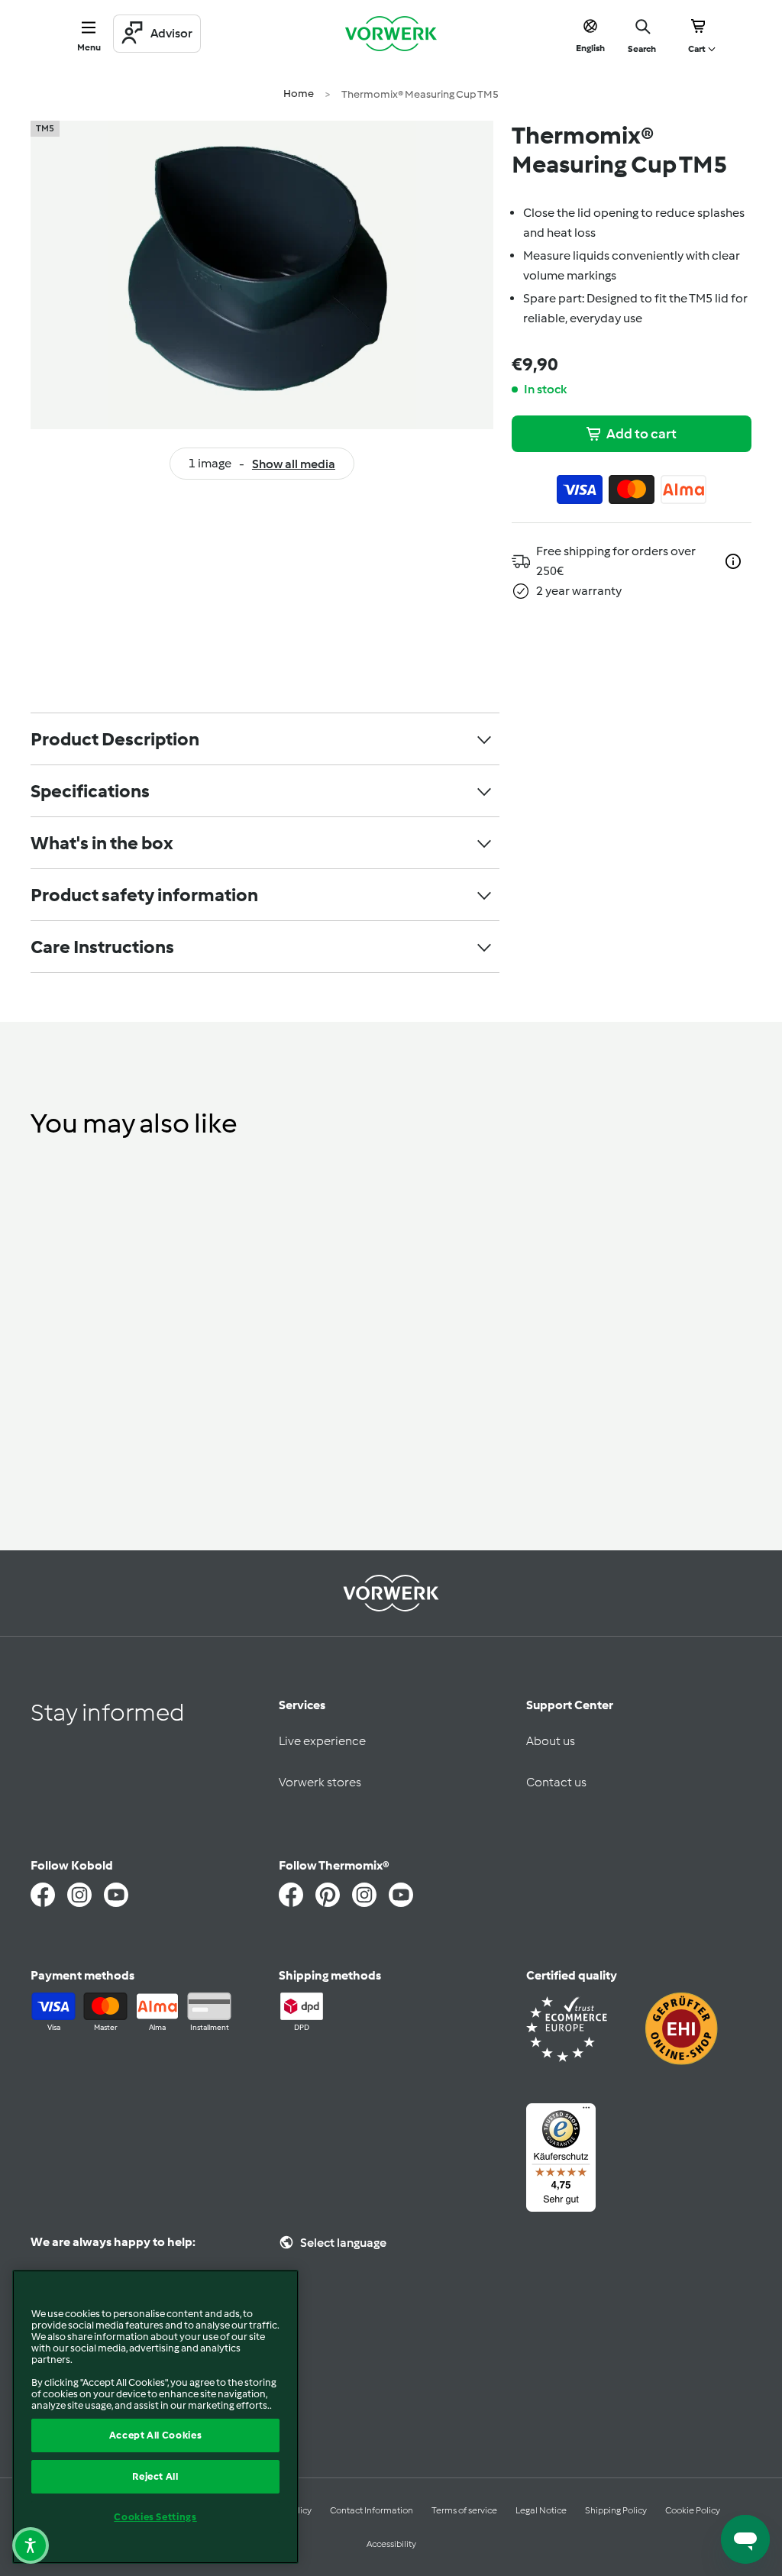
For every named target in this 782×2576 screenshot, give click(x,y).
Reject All (155, 2476)
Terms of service (464, 2510)
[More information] (733, 561)
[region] (155, 2417)
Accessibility (391, 2544)
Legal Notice (541, 2510)
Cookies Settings (155, 2517)
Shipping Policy (616, 2510)
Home (299, 94)
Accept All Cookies (156, 2435)
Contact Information (372, 2510)
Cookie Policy (693, 2510)
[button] (31, 2545)
